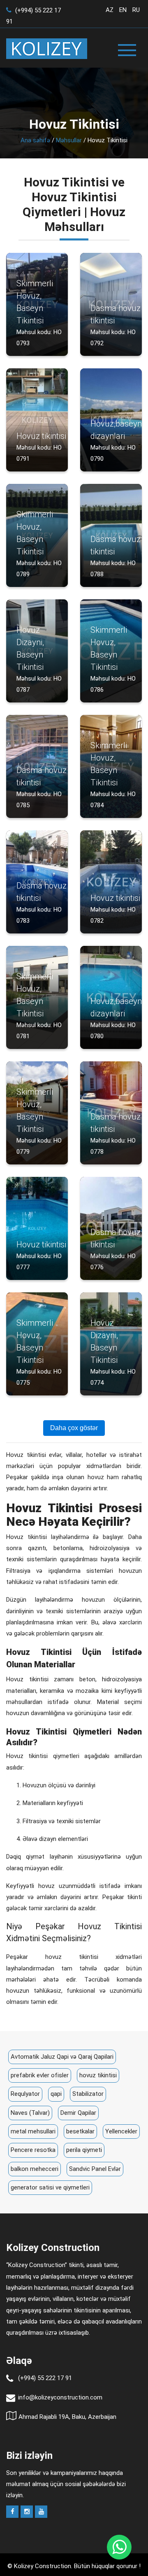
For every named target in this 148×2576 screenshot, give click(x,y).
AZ (110, 10)
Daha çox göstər (74, 1428)
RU (136, 10)
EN (123, 10)
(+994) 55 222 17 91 (45, 2378)
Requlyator (25, 2094)
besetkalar (80, 2131)
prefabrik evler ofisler (40, 2075)
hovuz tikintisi (98, 2075)
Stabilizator (88, 2094)
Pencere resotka (33, 2150)
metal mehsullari (33, 2131)
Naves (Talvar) (30, 2113)
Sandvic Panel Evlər (95, 2169)
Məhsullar (69, 140)
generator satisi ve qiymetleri (50, 2187)
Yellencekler (121, 2131)
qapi (56, 2094)
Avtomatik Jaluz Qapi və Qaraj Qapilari (62, 2057)
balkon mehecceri (35, 2169)
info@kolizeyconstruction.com (60, 2397)
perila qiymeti (84, 2150)
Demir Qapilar (78, 2113)
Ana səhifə (35, 140)
